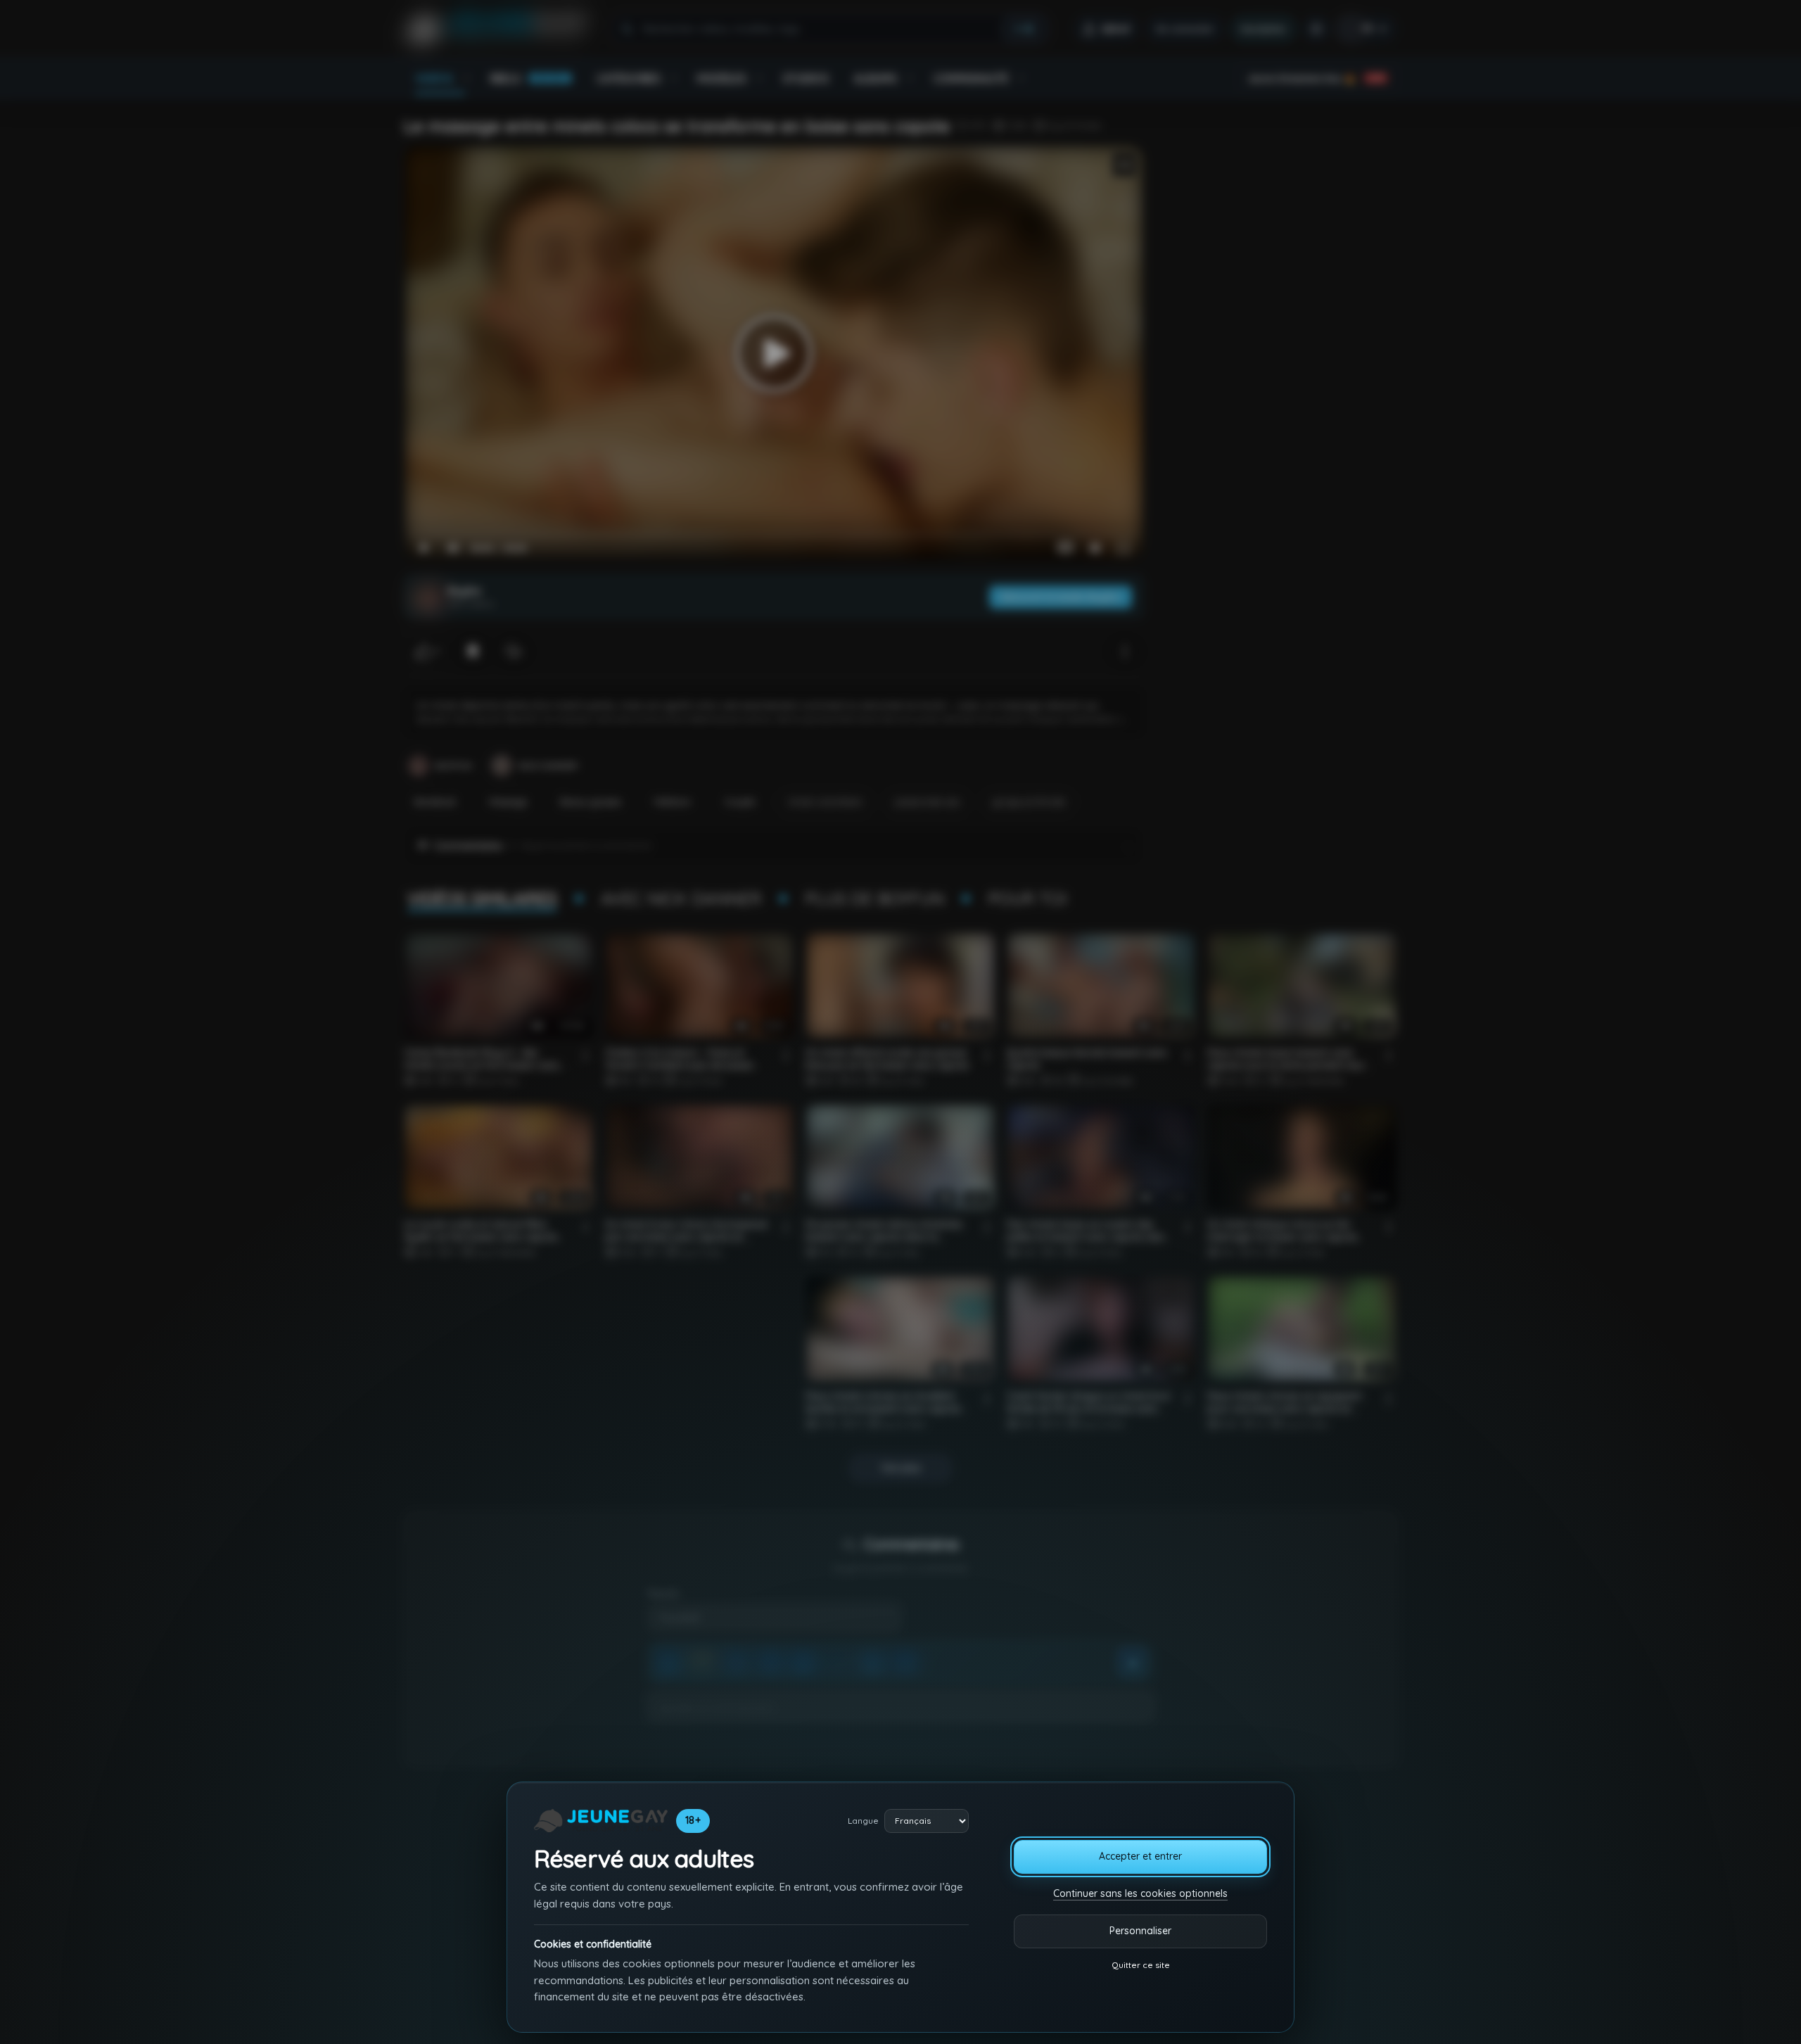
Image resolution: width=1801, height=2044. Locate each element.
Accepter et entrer (1140, 1856)
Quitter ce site (1141, 1965)
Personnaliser (1140, 1931)
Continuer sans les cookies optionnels (1140, 1893)
